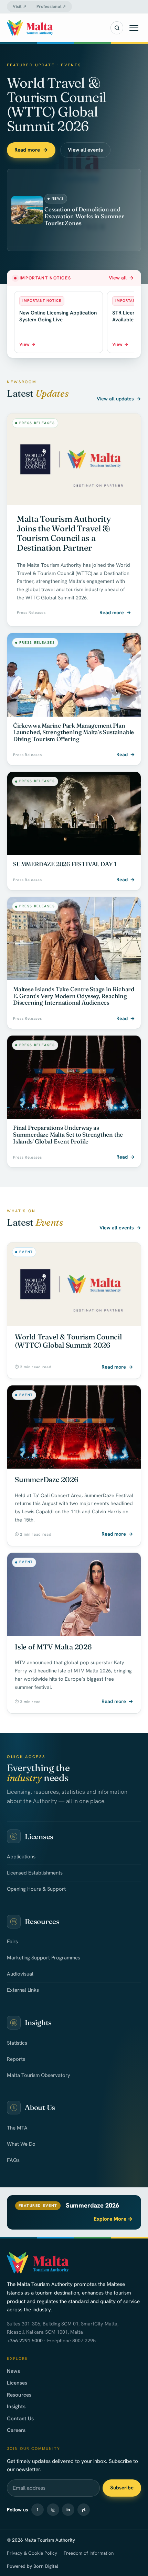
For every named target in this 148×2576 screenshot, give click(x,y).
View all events (85, 150)
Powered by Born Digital (33, 2566)
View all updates (119, 399)
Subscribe (122, 2488)
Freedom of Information (89, 2553)
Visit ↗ (20, 7)
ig (53, 2509)
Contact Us (20, 2419)
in (68, 2509)
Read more (31, 150)
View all (121, 278)
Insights (16, 2407)
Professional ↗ (51, 7)
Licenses (17, 2383)
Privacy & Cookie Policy (32, 2553)
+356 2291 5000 (25, 2341)
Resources (19, 2395)
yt (84, 2509)
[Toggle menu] (134, 28)
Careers (16, 2430)
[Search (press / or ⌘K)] (117, 28)
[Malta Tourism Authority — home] (30, 28)
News (13, 2371)
